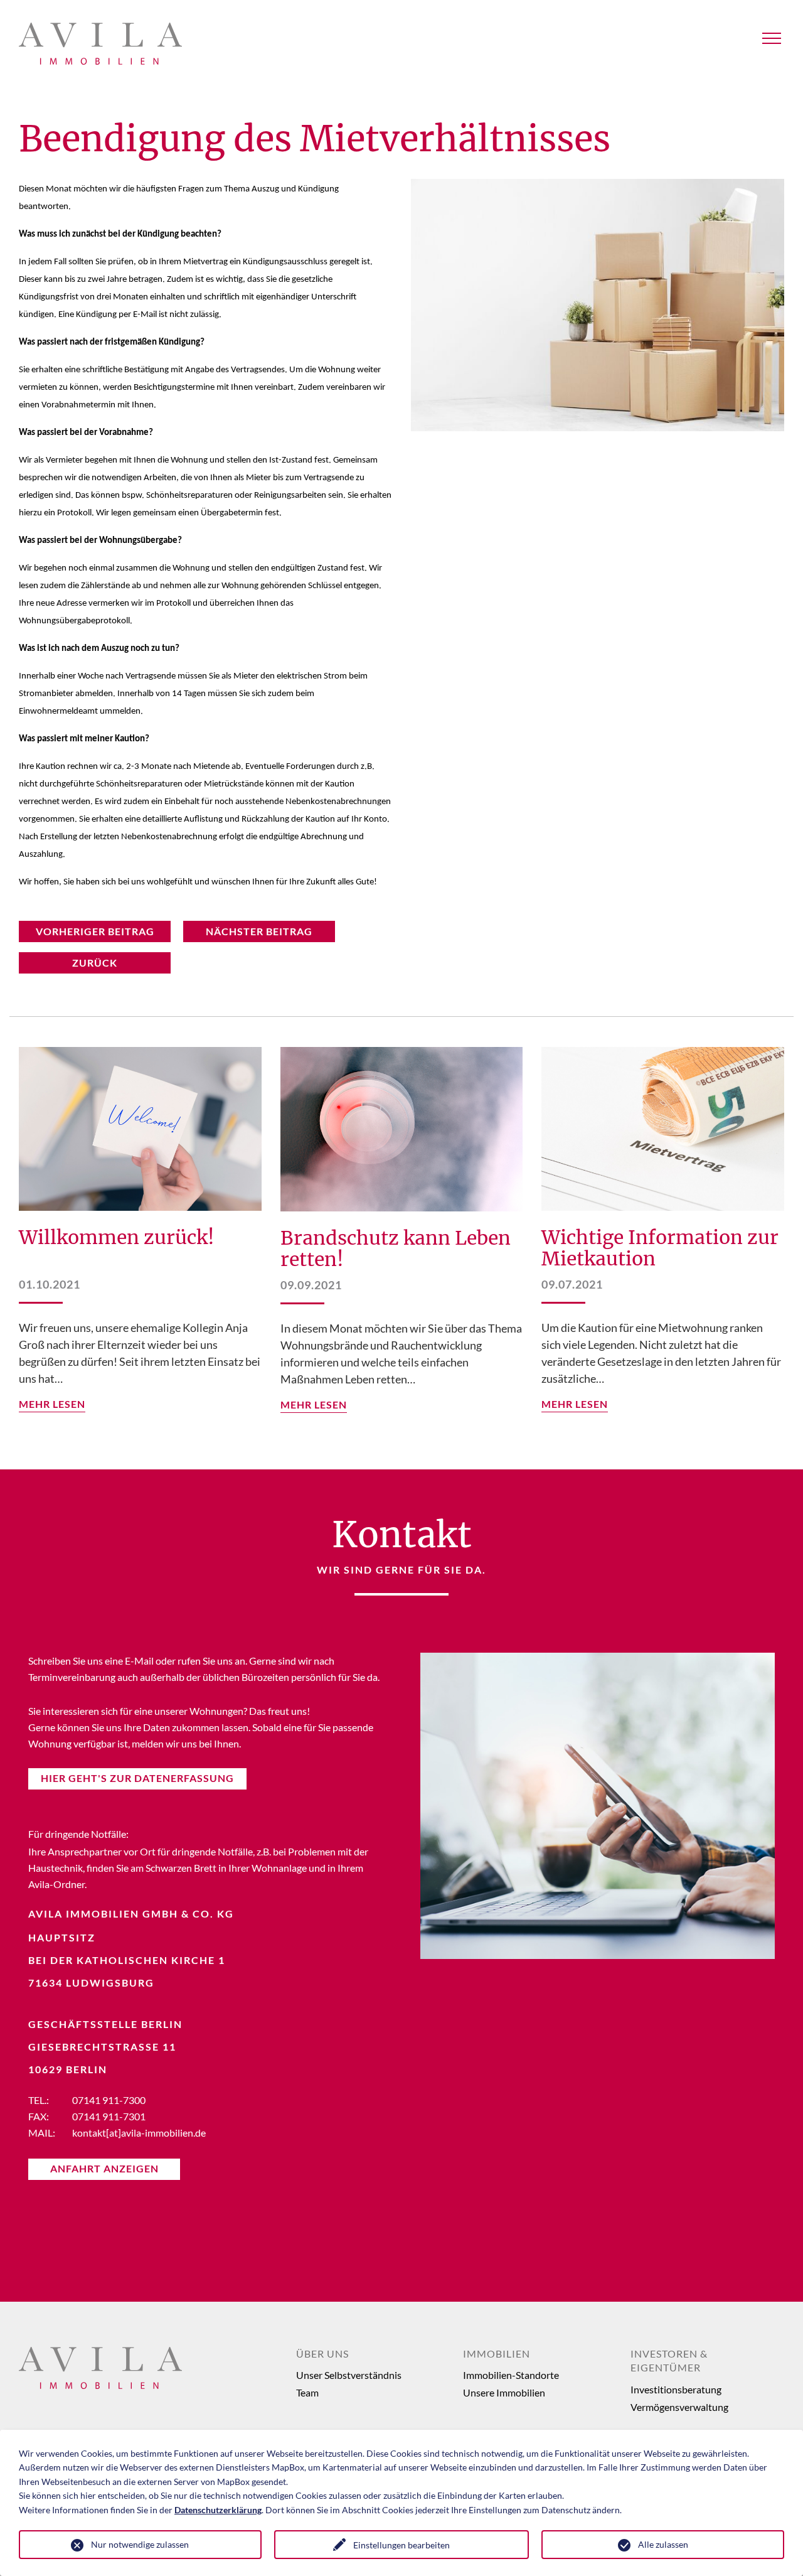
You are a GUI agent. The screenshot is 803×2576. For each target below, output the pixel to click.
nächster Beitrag (259, 931)
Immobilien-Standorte (511, 2375)
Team (307, 2392)
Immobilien (497, 2353)
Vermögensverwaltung (679, 2407)
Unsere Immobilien (504, 2392)
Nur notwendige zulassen (140, 2544)
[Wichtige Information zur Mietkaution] (663, 1129)
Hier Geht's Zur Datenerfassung (137, 1778)
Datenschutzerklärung (218, 2510)
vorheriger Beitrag (95, 931)
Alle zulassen (663, 2544)
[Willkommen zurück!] (140, 1129)
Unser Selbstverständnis (349, 2375)
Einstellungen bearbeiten (401, 2545)
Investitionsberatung (676, 2389)
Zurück (95, 963)
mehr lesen (52, 1404)
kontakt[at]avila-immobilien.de (139, 2133)
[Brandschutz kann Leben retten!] (402, 1129)
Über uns (322, 2353)
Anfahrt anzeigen (104, 2168)
